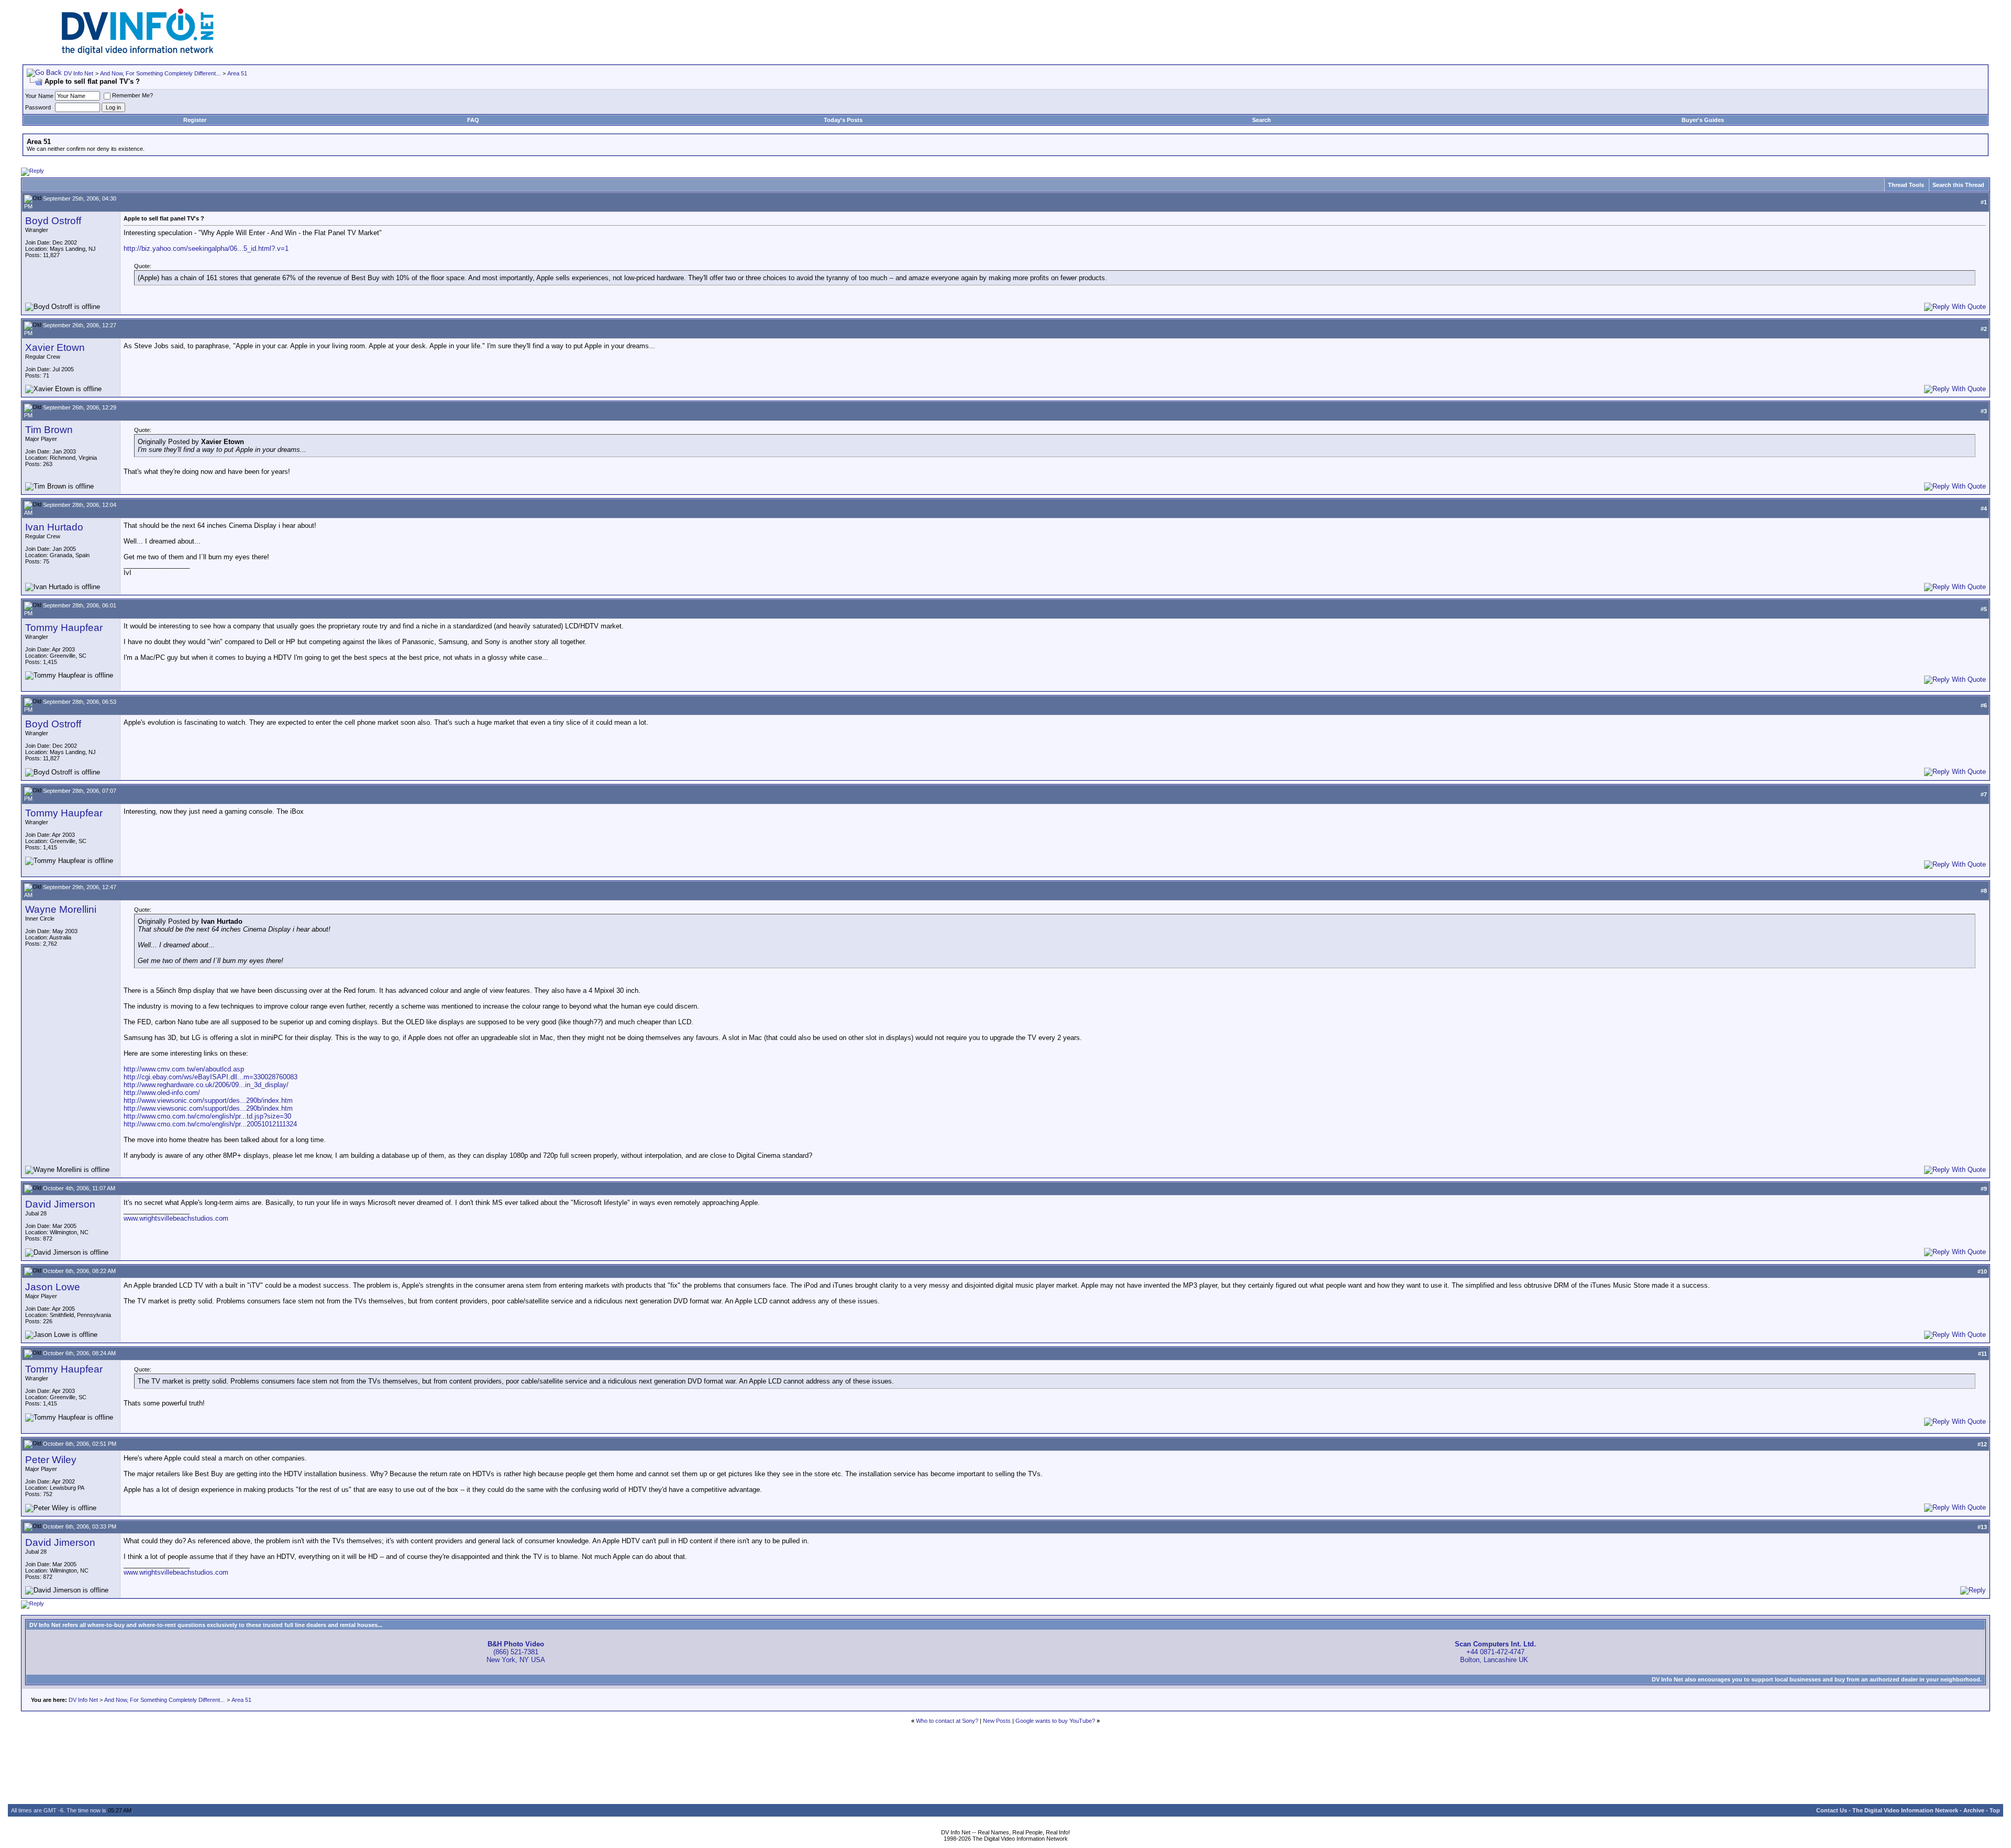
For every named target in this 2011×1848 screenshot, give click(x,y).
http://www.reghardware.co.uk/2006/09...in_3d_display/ (206, 1085)
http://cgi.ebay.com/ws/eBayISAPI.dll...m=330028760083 (211, 1077)
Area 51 (237, 73)
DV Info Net (79, 73)
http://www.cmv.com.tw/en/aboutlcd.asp (184, 1069)
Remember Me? (132, 95)
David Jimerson (60, 1204)
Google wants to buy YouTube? (1055, 1721)
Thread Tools (1906, 185)
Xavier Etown (55, 347)
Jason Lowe (53, 1287)
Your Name (39, 96)
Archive (1974, 1810)
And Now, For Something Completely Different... (160, 73)
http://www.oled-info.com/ (162, 1093)
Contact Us (1832, 1810)
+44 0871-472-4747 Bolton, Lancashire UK (1495, 1652)
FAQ (473, 120)
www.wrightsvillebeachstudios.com (176, 1218)
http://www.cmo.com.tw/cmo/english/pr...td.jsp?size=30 (207, 1116)
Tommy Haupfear (64, 628)
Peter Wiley (51, 1460)
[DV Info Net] (138, 53)
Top (1995, 1810)
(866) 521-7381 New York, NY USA (516, 1652)
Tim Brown (49, 430)
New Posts (997, 1721)
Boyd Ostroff (53, 221)
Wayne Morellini (61, 909)
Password (38, 107)
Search (1262, 120)
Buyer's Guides (1703, 120)
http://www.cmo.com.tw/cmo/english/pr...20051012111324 (210, 1124)
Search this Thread (1958, 185)
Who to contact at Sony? (947, 1721)
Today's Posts (843, 120)
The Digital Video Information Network (1905, 1810)
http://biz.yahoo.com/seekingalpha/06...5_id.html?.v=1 (206, 248)
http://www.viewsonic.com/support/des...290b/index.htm (208, 1100)
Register (195, 120)
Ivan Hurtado (54, 527)
